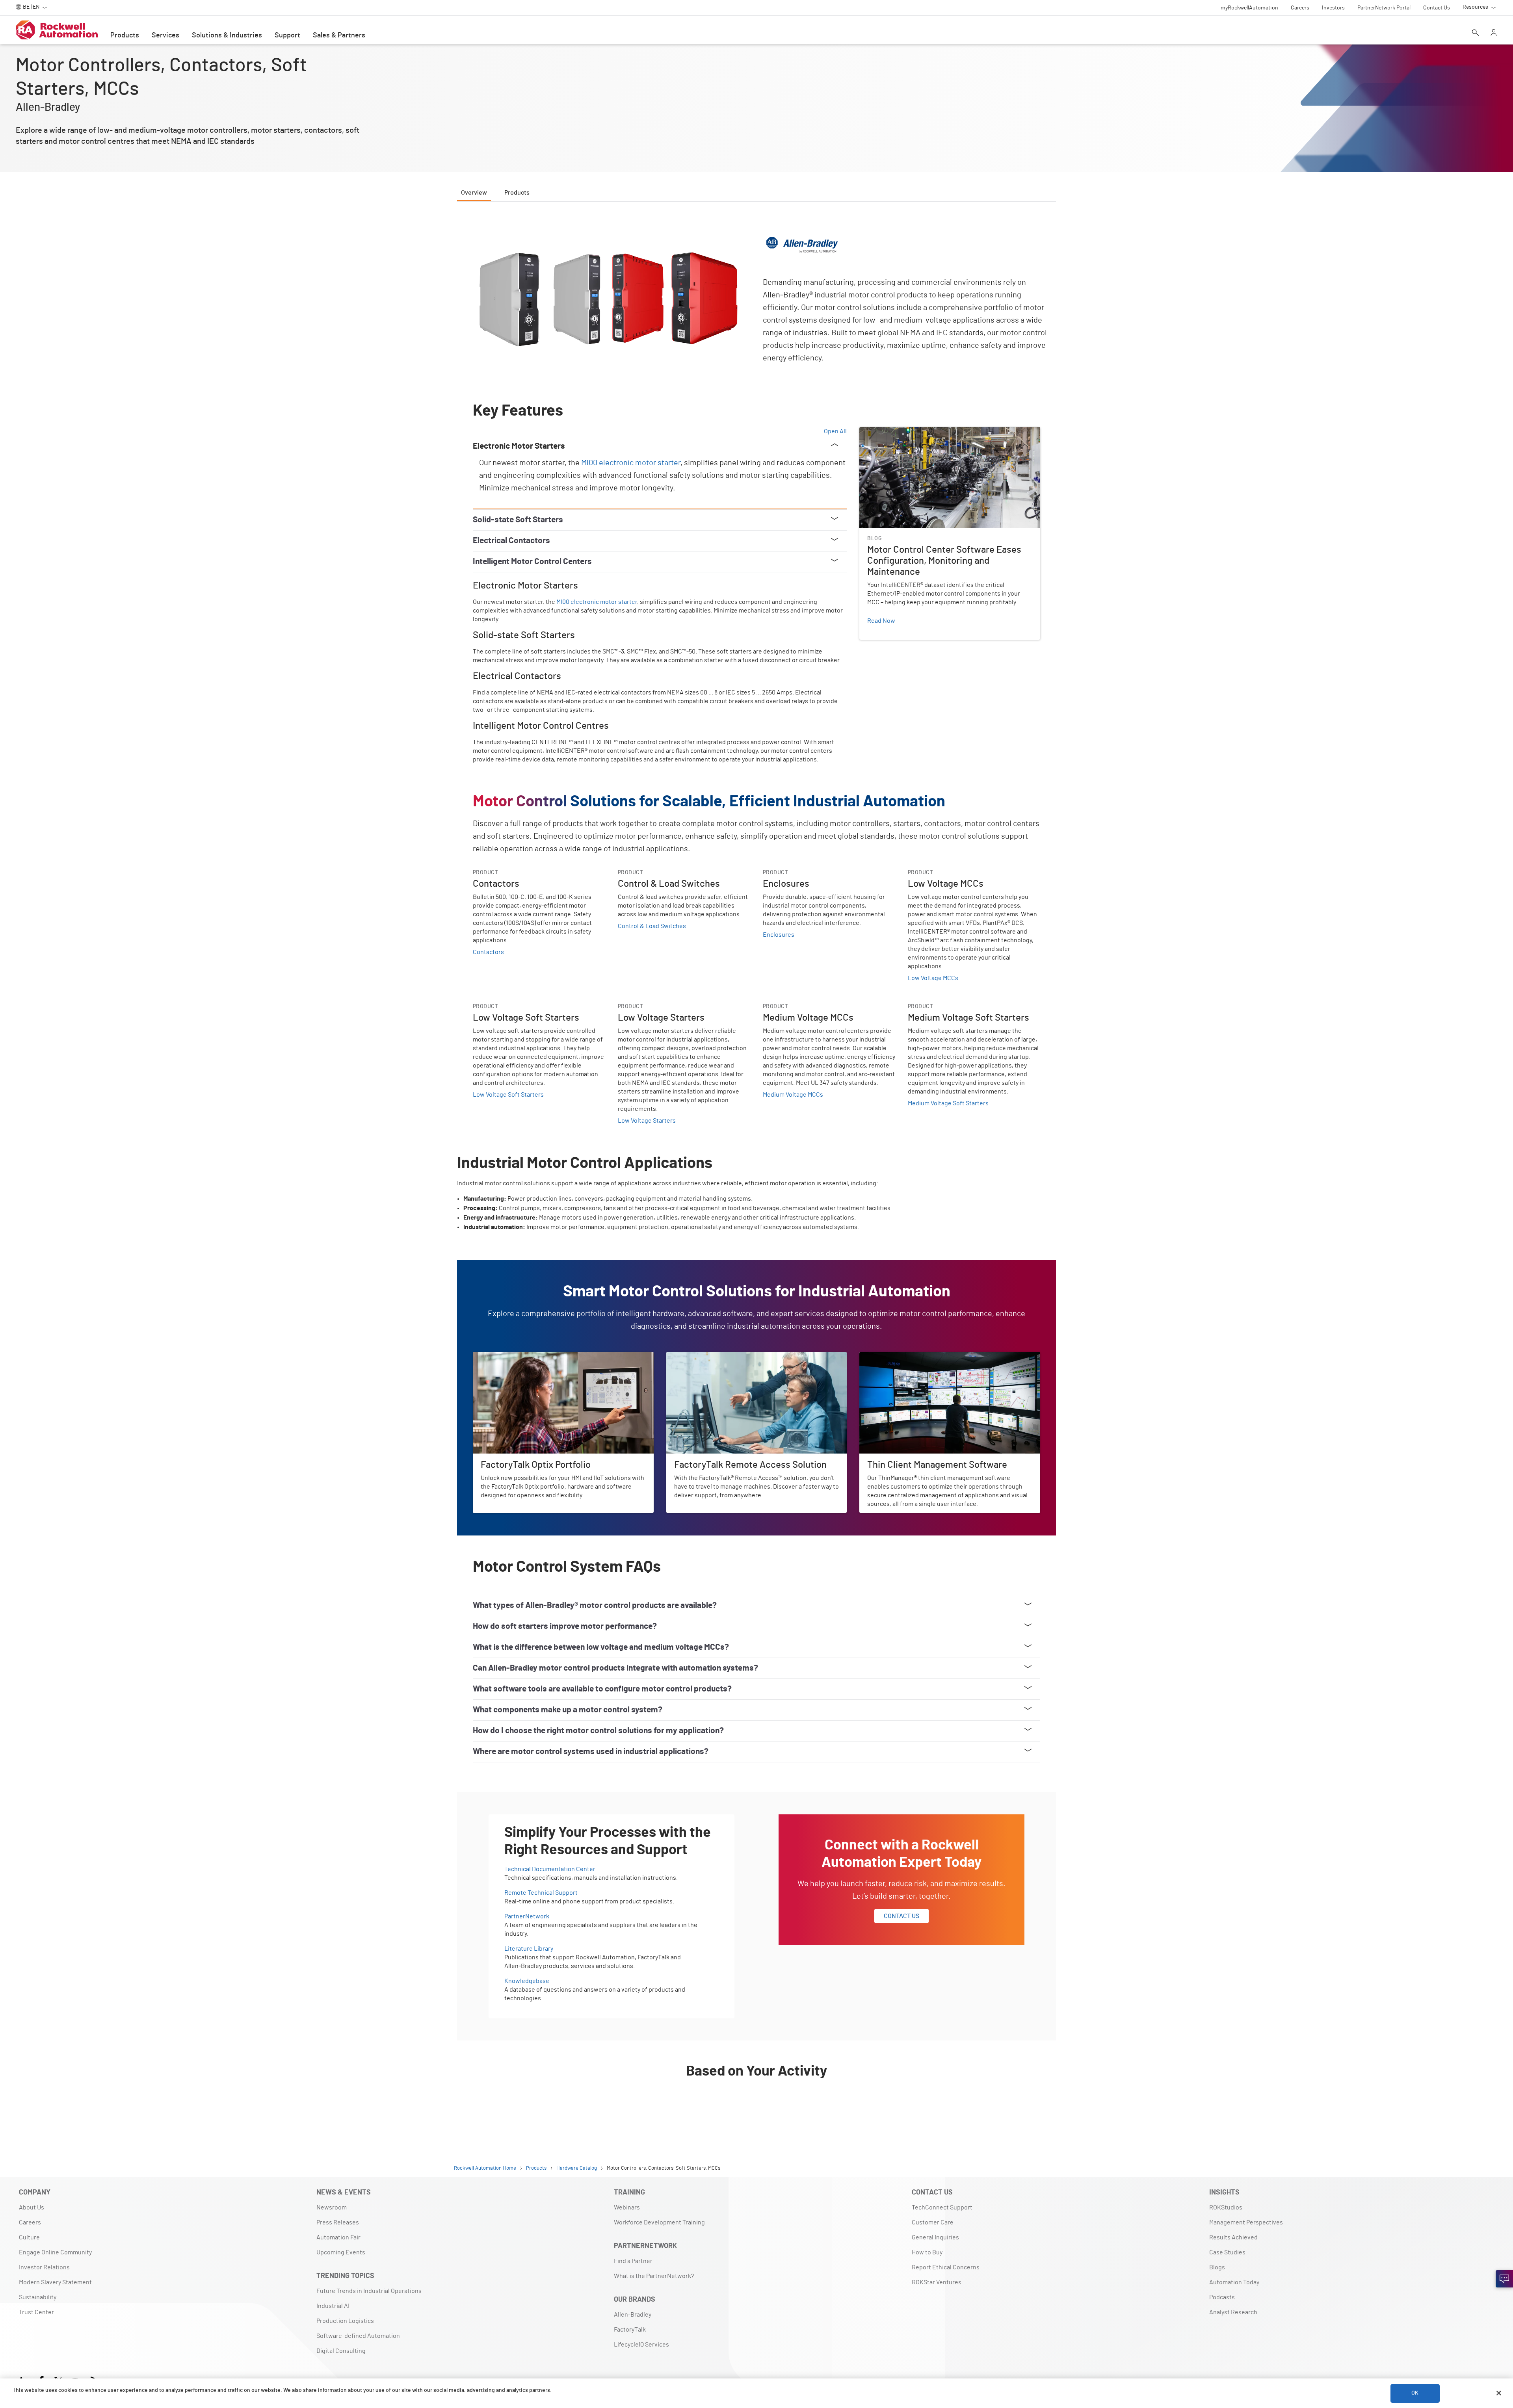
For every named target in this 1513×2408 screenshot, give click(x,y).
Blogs (1217, 2267)
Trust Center (36, 2312)
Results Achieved (1233, 2237)
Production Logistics (345, 2321)
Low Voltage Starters (647, 1121)
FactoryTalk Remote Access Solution (717, 1357)
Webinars (627, 2207)
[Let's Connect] (1504, 2279)
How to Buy (927, 2252)
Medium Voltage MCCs (793, 1095)
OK (1415, 2393)
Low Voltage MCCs (933, 978)
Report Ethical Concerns (946, 2267)
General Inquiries (935, 2237)
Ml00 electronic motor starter (631, 463)
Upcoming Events (341, 2252)
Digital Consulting (341, 2351)
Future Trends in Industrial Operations (369, 2291)
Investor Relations (44, 2267)
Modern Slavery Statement (55, 2282)
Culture (29, 2237)
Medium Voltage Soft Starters (948, 1103)
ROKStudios (1226, 2207)
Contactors (488, 952)
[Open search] (1476, 33)
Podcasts (1222, 2297)
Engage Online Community (55, 2252)
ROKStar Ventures (937, 2282)
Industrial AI (333, 2306)
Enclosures (779, 935)
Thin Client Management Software (906, 1357)
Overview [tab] (474, 193)
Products (125, 35)
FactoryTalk (630, 2330)
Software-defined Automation (358, 2336)
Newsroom (332, 2207)
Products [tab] (517, 193)
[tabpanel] (756, 1169)
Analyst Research (1233, 2312)
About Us (32, 2207)
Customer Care (933, 2222)
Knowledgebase (527, 1981)
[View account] (1494, 33)
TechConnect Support (942, 2207)
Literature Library (529, 1949)
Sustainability (38, 2297)
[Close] (1499, 2393)
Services (165, 35)
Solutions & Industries (227, 35)
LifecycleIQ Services (641, 2345)
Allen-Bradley (633, 2315)
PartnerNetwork (527, 1916)
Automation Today (1234, 2282)
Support (287, 35)
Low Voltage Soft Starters (508, 1095)
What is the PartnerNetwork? (654, 2276)
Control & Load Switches (652, 926)
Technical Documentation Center (550, 1869)
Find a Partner (633, 2261)
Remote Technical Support (541, 1893)
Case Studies (1227, 2252)
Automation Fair (338, 2237)
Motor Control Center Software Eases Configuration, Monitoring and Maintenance (947, 436)
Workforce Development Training (659, 2222)
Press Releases (338, 2222)
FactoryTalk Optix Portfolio (509, 1357)
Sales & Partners (339, 35)
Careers (30, 2222)
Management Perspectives (1246, 2222)
